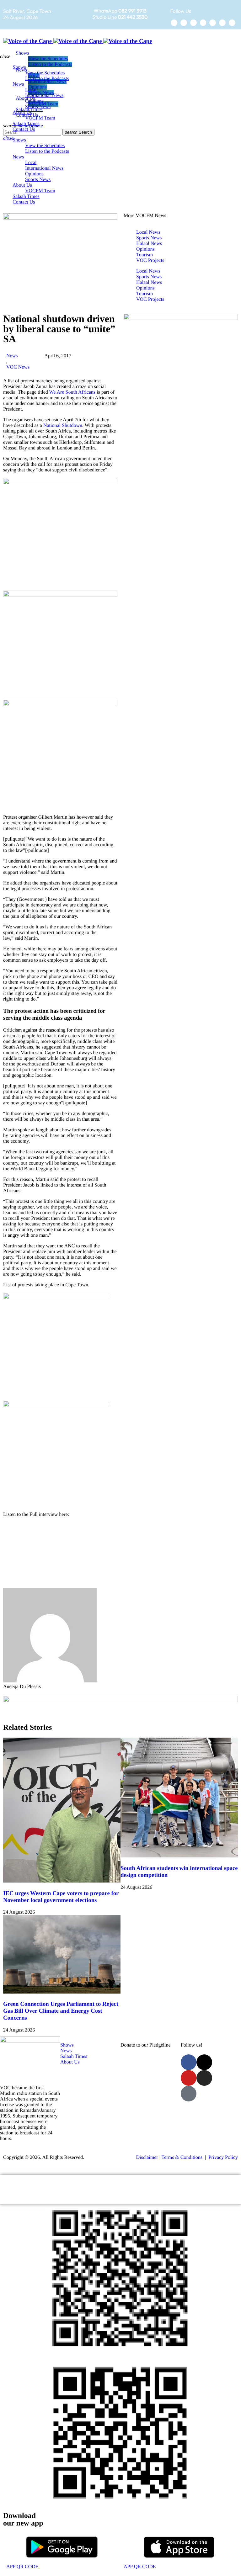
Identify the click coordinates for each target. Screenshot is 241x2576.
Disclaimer (147, 2157)
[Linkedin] (222, 23)
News (12, 356)
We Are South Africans (72, 392)
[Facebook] (174, 23)
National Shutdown (63, 425)
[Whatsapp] (232, 23)
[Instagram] (203, 23)
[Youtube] (193, 23)
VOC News (18, 367)
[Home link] (78, 41)
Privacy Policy (223, 2157)
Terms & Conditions (183, 2157)
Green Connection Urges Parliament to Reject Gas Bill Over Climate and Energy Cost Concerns (61, 2011)
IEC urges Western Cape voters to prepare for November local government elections (61, 1897)
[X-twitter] (184, 23)
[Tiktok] (213, 23)
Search (78, 132)
